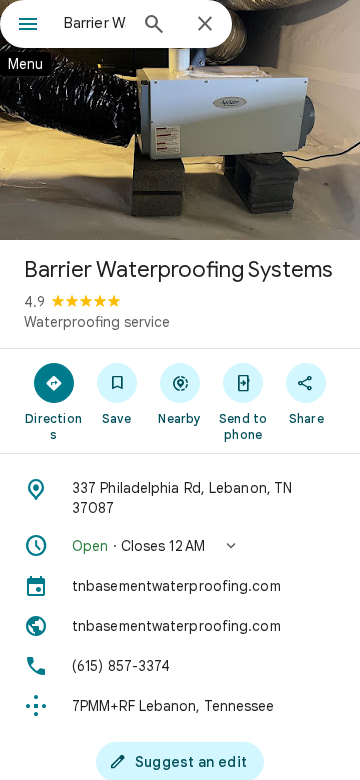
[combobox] (95, 23)
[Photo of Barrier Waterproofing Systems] (180, 120)
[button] (180, 546)
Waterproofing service (97, 322)
